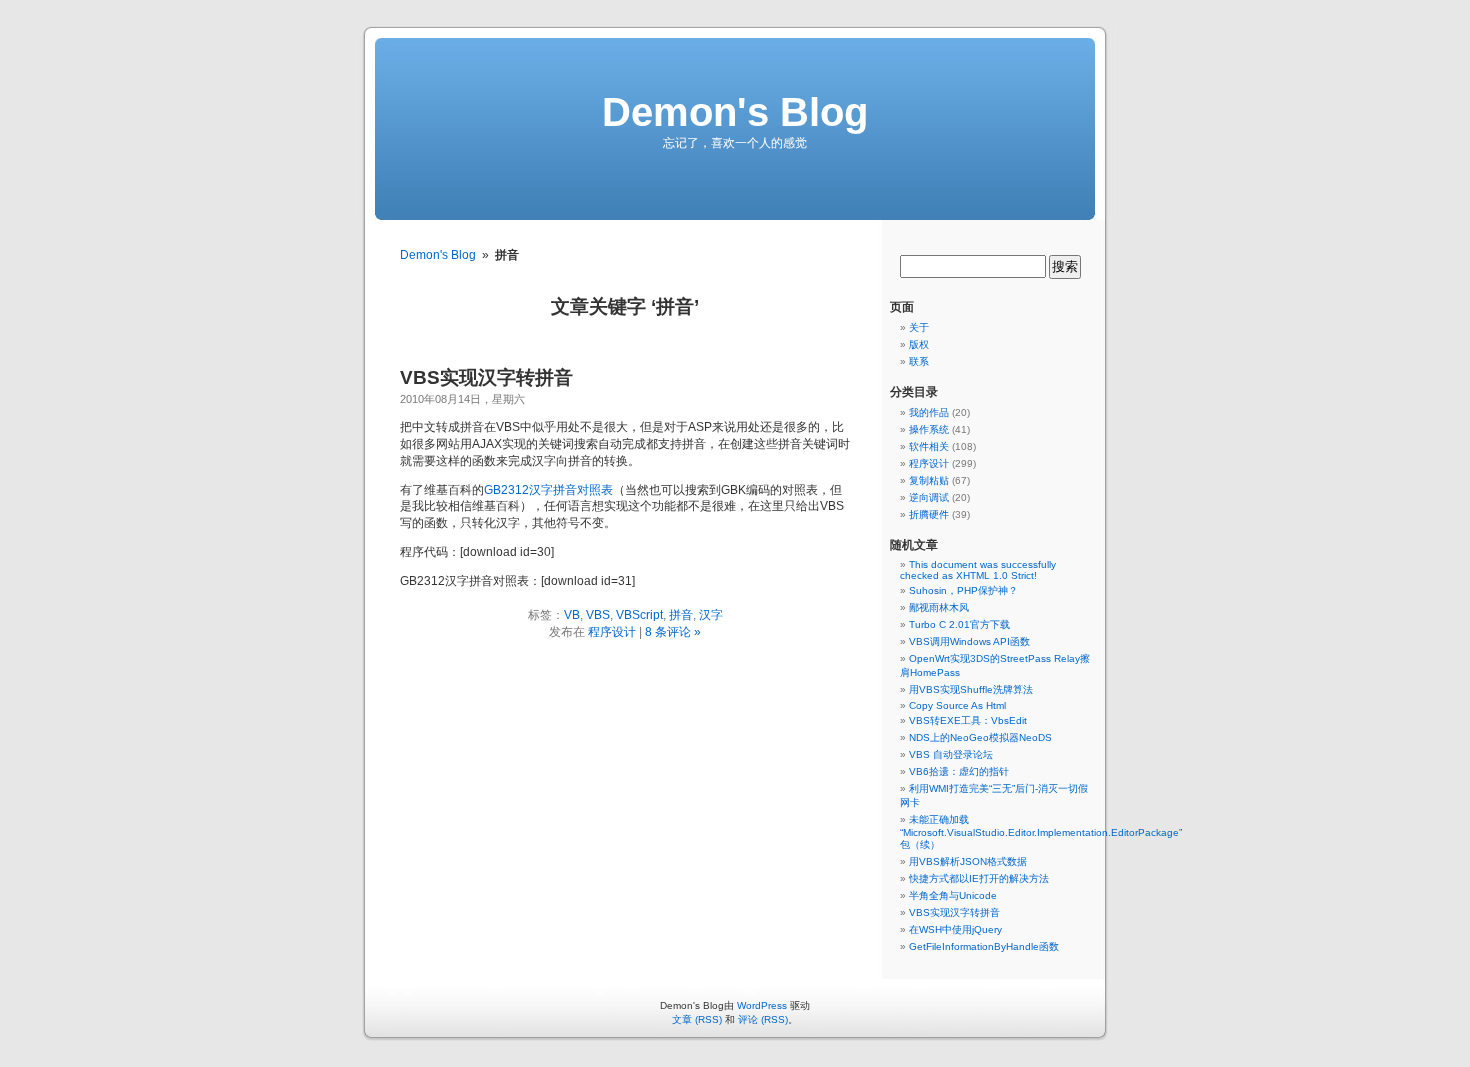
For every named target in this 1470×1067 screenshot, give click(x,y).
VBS (598, 615)
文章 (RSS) (697, 1019)
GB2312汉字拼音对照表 (548, 490)
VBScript (639, 615)
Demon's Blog (735, 112)
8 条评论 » (673, 632)
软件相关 (929, 446)
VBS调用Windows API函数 (969, 641)
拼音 (681, 615)
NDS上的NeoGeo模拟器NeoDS (980, 737)
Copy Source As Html (957, 705)
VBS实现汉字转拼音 (486, 377)
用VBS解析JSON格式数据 (968, 861)
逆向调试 (929, 497)
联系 (919, 361)
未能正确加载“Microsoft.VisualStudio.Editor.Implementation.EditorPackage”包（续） (1041, 832)
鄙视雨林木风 (939, 607)
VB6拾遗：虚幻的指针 (959, 771)
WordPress (762, 1005)
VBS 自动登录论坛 (951, 754)
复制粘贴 (929, 480)
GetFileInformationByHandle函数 (984, 946)
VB (572, 615)
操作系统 (929, 429)
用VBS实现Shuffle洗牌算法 (971, 689)
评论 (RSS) (763, 1019)
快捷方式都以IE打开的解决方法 (979, 878)
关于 (919, 327)
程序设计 (612, 632)
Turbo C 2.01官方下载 (959, 624)
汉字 (711, 615)
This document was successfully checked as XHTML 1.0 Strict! (978, 570)
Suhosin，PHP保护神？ (963, 590)
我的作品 (929, 412)
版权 (919, 344)
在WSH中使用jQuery (955, 929)
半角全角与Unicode (953, 895)
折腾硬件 (929, 514)
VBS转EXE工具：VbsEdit (968, 720)
